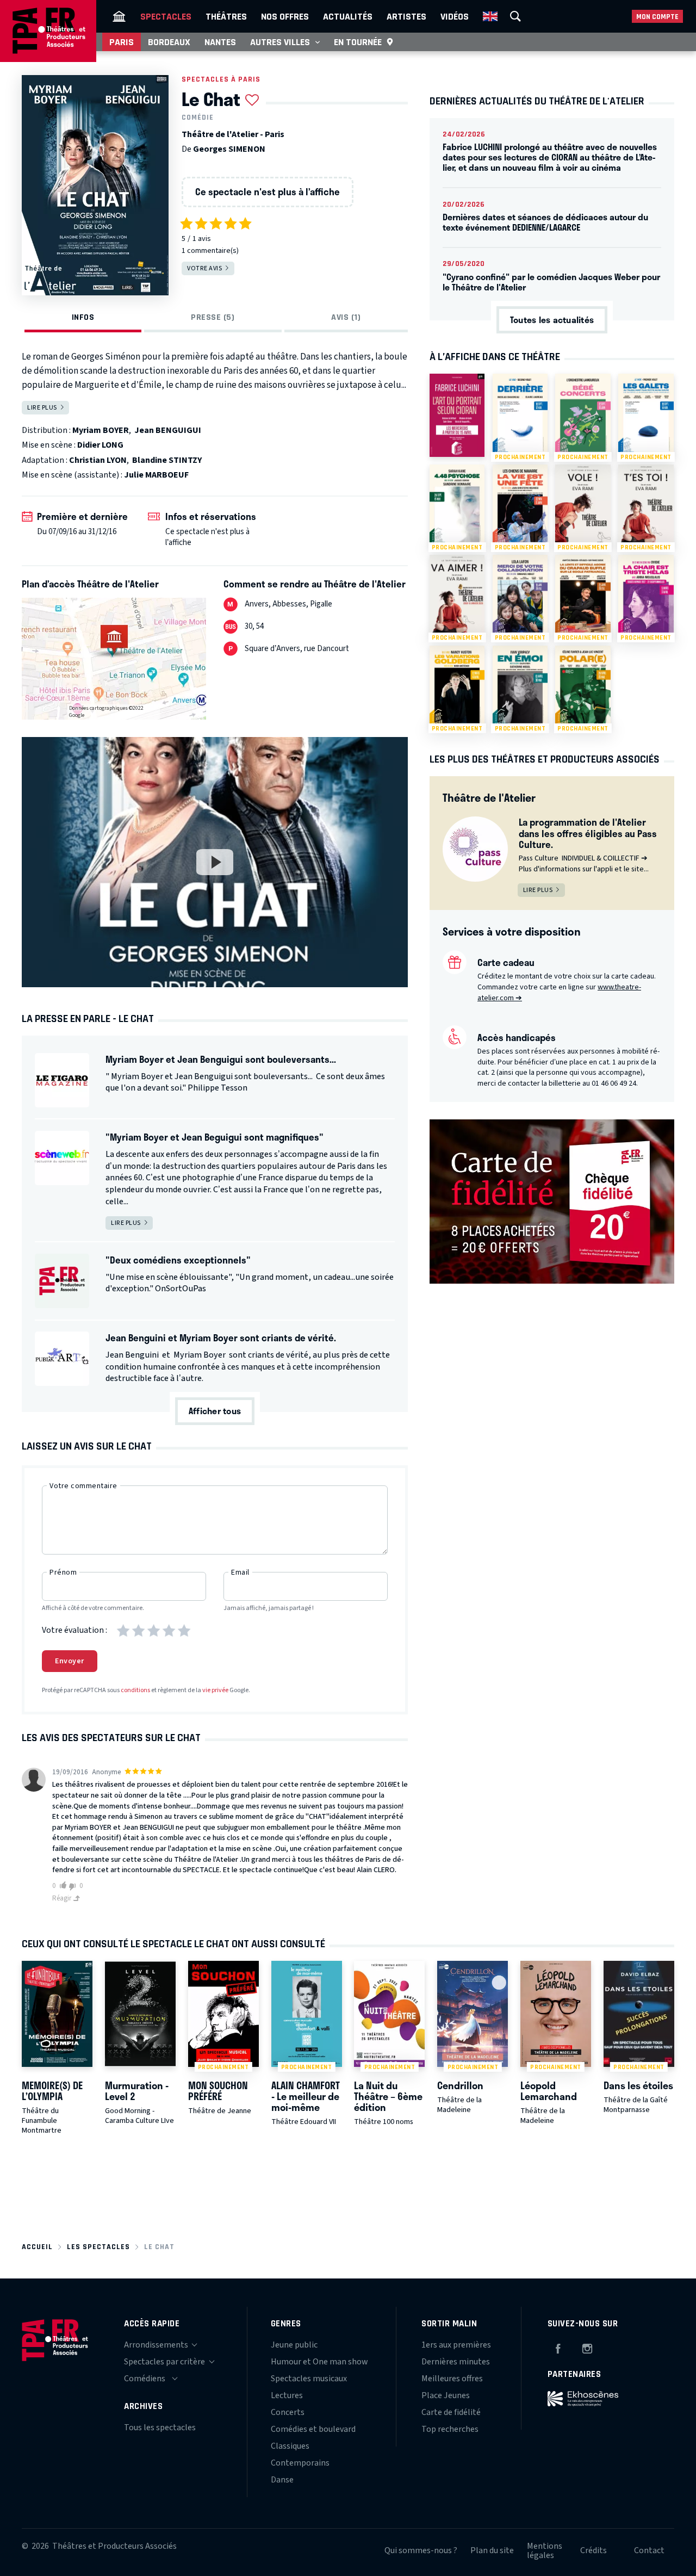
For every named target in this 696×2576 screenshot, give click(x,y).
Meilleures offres (452, 2379)
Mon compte (657, 17)
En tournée (358, 42)
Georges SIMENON (229, 149)
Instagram (587, 2347)
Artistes (406, 16)
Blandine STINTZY (167, 460)
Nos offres (285, 16)
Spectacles (166, 16)
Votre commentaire (83, 1486)
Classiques (290, 2446)
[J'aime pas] (74, 1887)
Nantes (220, 42)
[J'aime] (61, 1885)
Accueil (37, 2247)
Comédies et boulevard (313, 2429)
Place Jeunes (446, 2395)
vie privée (215, 1690)
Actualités (348, 16)
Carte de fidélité (451, 2412)
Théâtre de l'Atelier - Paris (233, 134)
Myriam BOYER (101, 430)
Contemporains (300, 2463)
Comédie (198, 117)
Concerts (288, 2412)
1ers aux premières (456, 2345)
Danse (282, 2480)
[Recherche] (515, 16)
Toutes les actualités (552, 320)
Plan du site (492, 2550)
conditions (135, 1690)
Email (240, 1572)
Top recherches (450, 2429)
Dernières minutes (456, 2362)
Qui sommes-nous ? (421, 2550)
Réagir (63, 1898)
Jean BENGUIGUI (168, 430)
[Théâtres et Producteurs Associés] (119, 16)
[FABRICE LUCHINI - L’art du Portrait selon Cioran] (457, 415)
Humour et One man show (319, 2362)
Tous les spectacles (160, 2428)
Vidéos (455, 16)
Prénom (63, 1572)
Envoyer (70, 1661)
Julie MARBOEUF (156, 475)
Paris (122, 42)
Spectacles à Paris (221, 79)
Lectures (287, 2395)
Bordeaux (169, 42)
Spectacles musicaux (309, 2379)
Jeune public (294, 2345)
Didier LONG (100, 445)
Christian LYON (98, 460)
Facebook (558, 2347)
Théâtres (226, 16)
